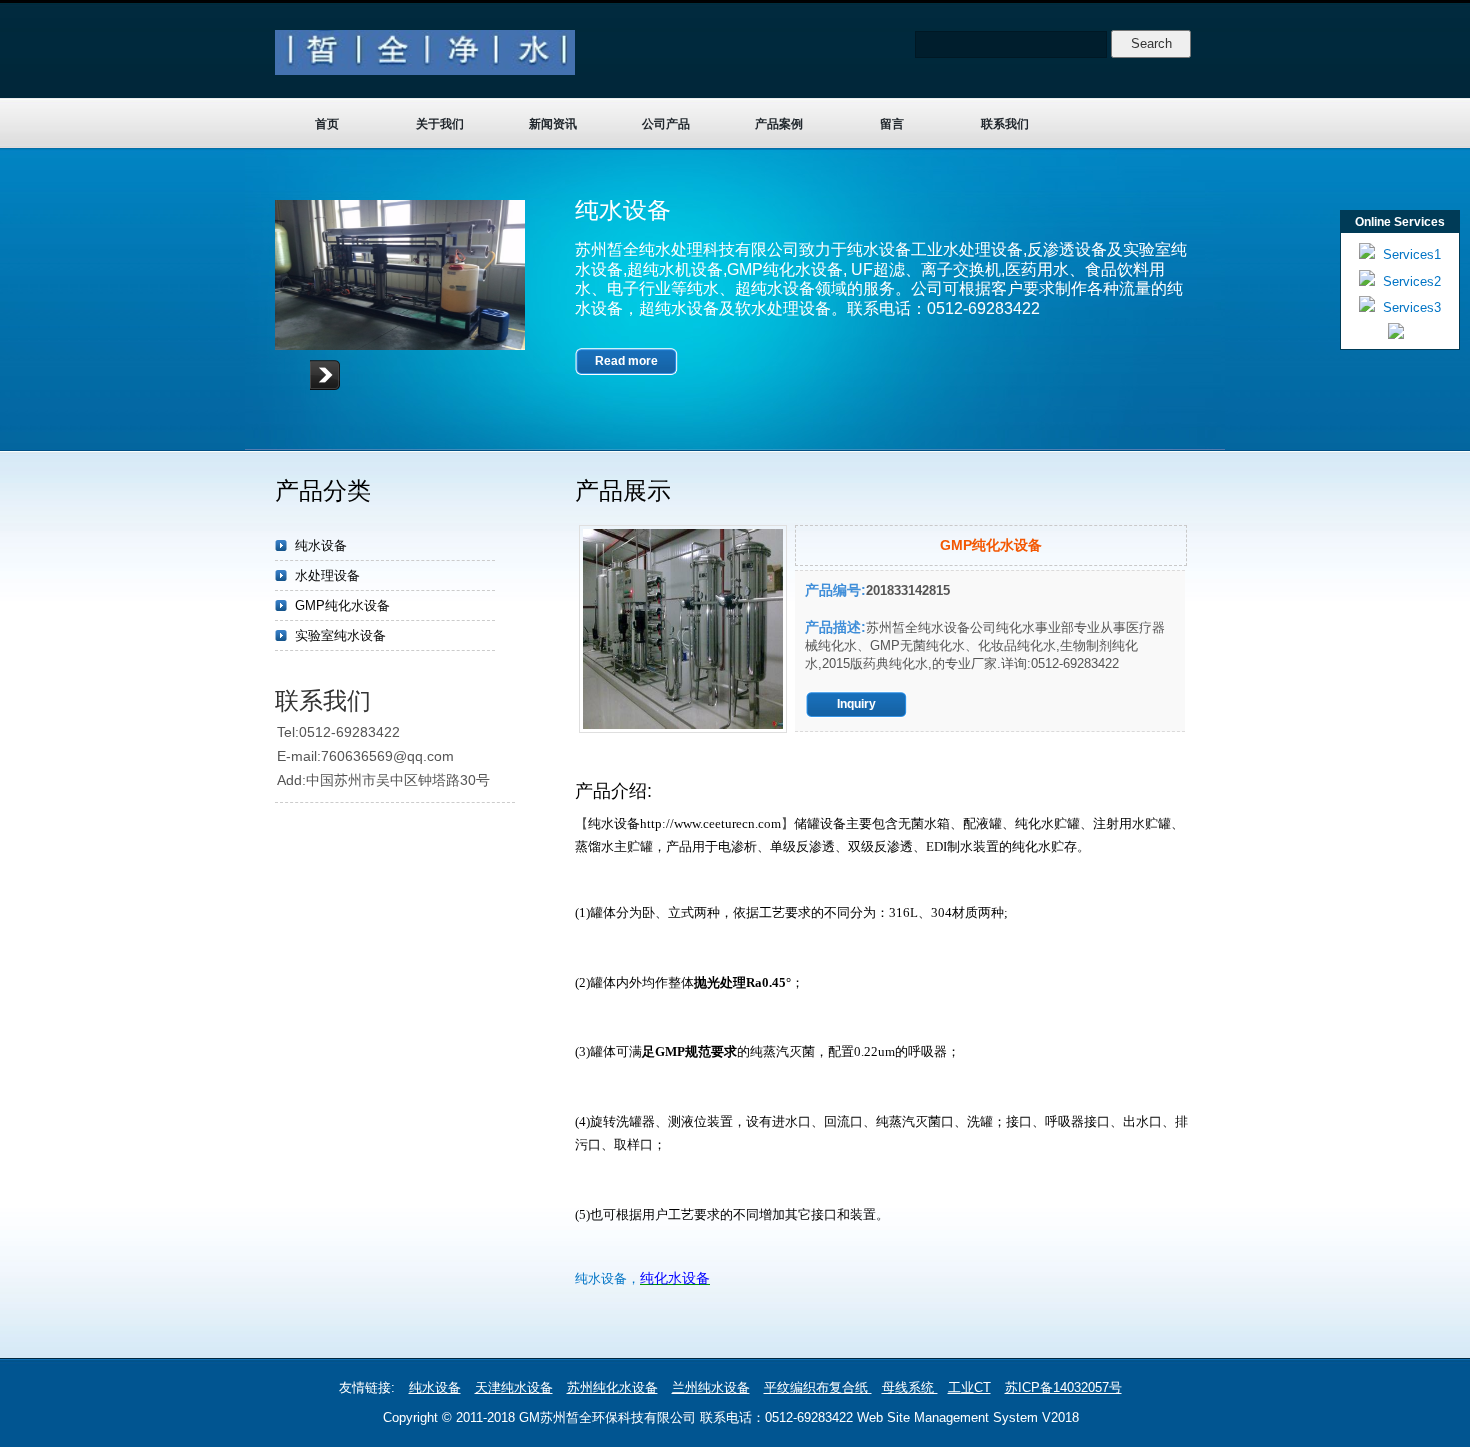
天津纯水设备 (514, 1387)
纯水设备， (607, 1278)
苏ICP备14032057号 (1063, 1387)
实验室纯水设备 (340, 635)
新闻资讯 (553, 124)
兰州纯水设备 (711, 1387)
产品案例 (779, 124)
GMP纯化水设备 (342, 605)
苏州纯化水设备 (612, 1387)
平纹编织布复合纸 (818, 1387)
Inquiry (856, 704)
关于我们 (440, 124)
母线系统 (910, 1387)
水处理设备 (327, 575)
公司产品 (666, 124)
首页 (327, 124)
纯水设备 (321, 545)
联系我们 (1005, 124)
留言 (892, 124)
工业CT (969, 1387)
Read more (626, 361)
